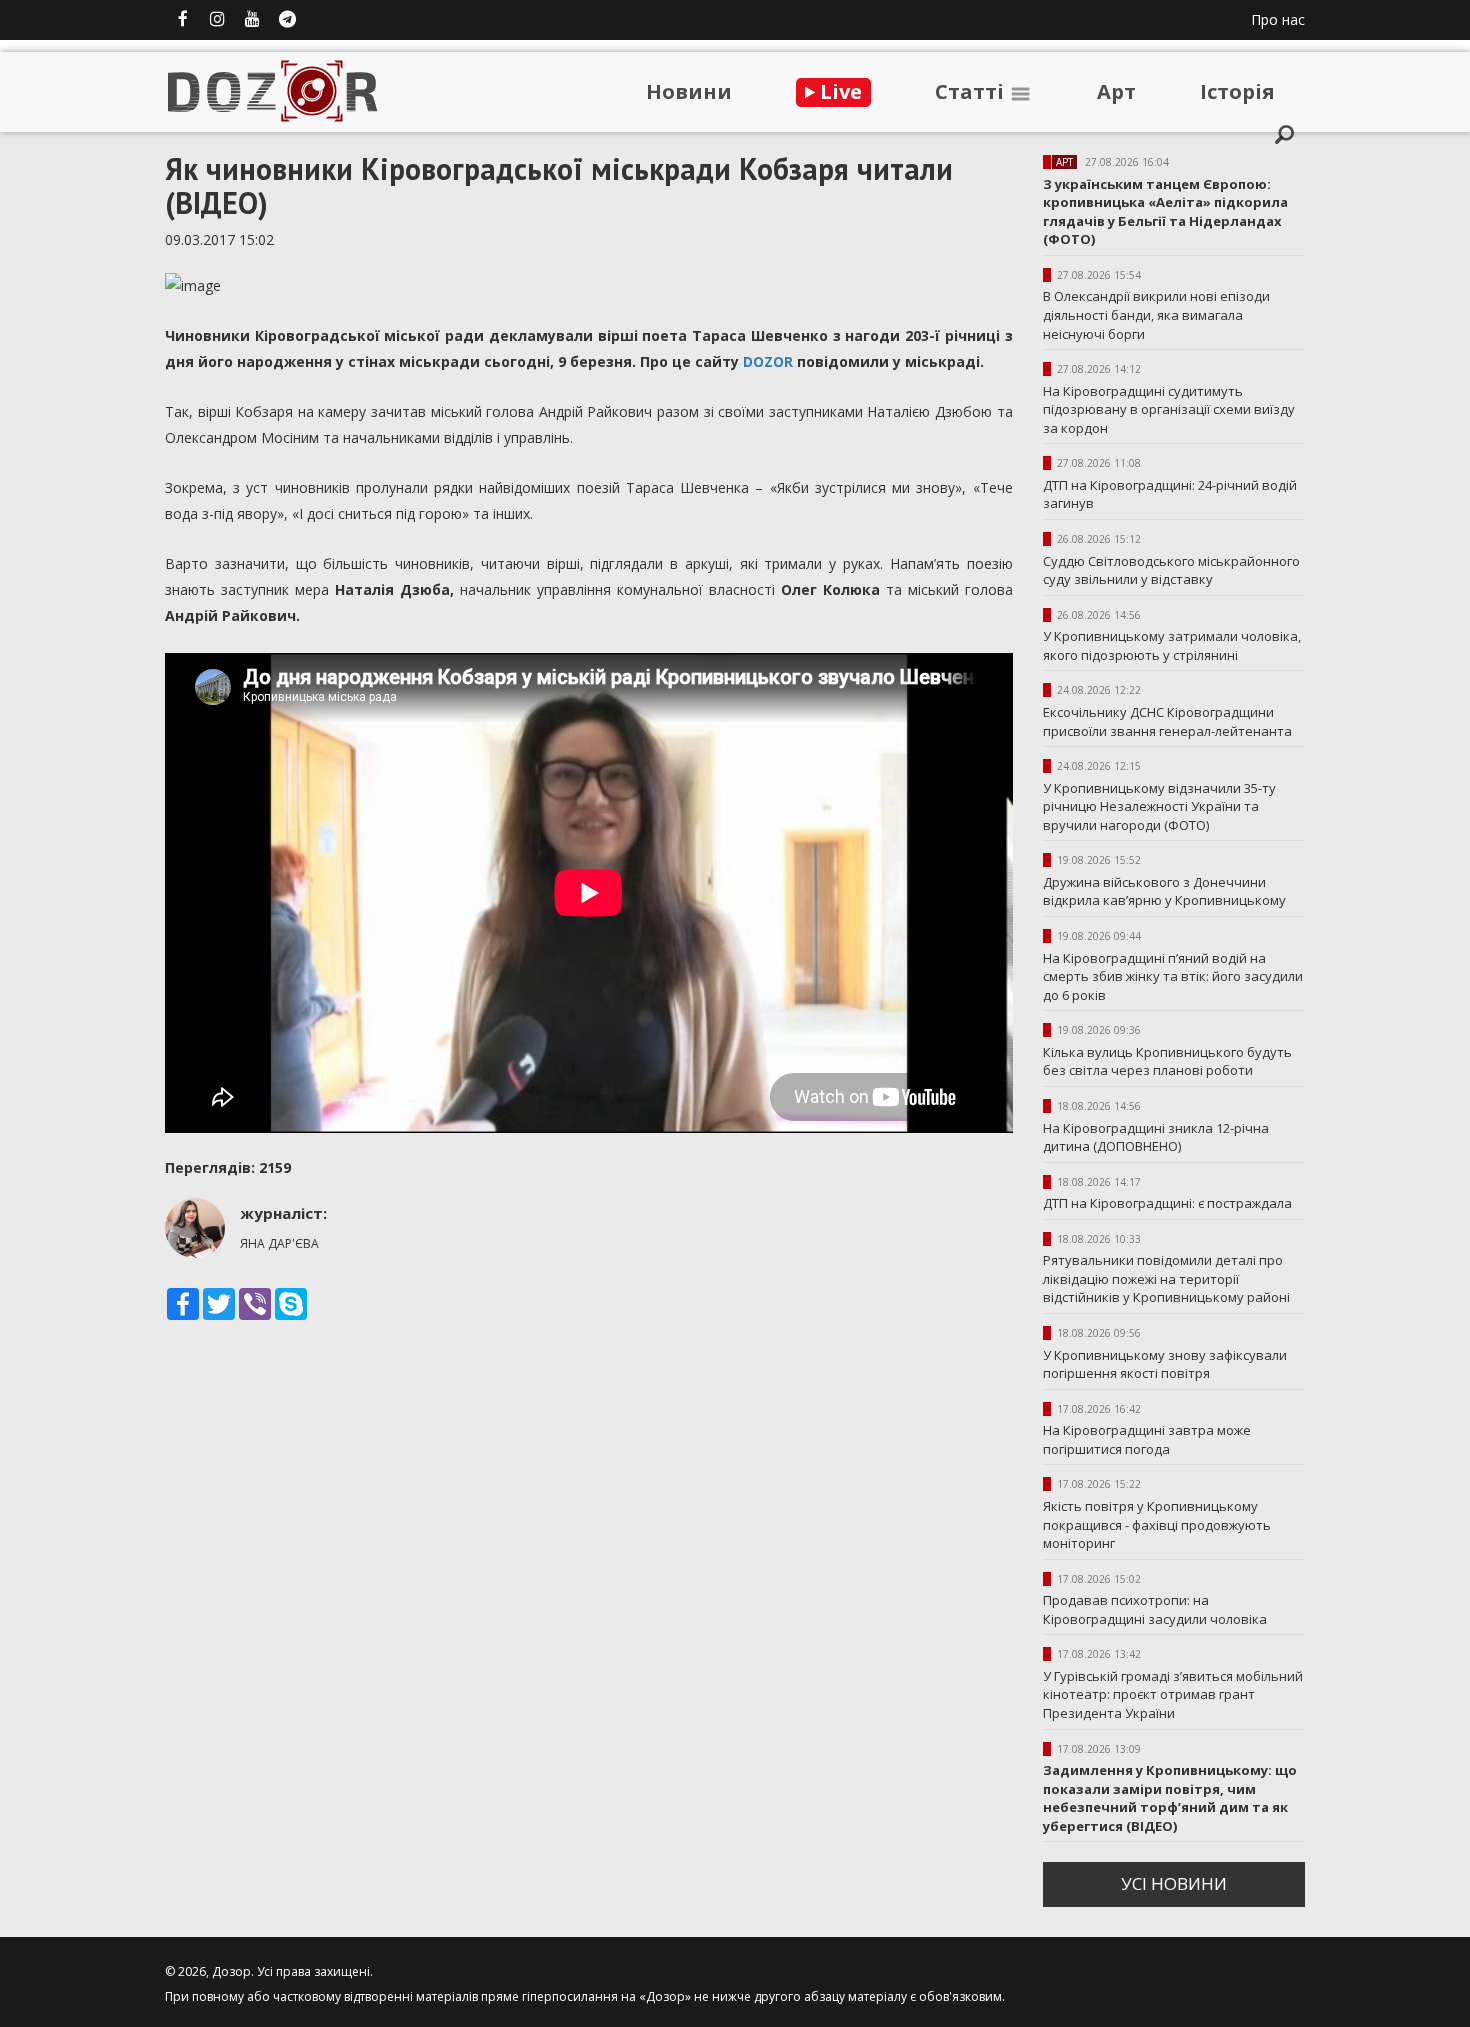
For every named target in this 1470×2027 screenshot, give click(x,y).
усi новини (1174, 1883)
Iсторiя (1237, 91)
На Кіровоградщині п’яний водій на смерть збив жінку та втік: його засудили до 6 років (1173, 976)
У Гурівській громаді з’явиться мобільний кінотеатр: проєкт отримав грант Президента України (1173, 1694)
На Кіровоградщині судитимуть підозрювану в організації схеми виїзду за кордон (1169, 409)
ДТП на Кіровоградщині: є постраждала (1167, 1203)
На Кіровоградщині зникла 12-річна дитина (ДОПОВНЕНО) (1156, 1137)
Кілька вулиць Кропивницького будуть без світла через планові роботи (1167, 1061)
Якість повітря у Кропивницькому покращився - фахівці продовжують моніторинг (1157, 1524)
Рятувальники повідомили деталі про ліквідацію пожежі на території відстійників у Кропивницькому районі (1166, 1278)
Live (838, 91)
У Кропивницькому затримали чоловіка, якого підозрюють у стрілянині (1172, 645)
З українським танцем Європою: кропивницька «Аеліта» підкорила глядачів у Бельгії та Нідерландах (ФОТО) (1165, 212)
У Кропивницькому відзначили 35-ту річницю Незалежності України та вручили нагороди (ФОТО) (1159, 806)
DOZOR (770, 361)
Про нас (1278, 19)
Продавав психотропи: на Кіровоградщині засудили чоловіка (1155, 1609)
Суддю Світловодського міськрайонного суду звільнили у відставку (1171, 570)
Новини (689, 91)
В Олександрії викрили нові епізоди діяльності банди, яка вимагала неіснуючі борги (1156, 314)
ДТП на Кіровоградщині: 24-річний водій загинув (1170, 494)
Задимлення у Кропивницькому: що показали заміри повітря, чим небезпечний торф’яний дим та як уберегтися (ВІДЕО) (1170, 1798)
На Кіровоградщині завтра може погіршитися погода (1147, 1439)
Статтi (972, 91)
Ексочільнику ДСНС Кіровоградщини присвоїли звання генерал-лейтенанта (1167, 721)
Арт (1116, 91)
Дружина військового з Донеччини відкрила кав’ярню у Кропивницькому (1164, 891)
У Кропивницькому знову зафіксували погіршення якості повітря (1165, 1364)
